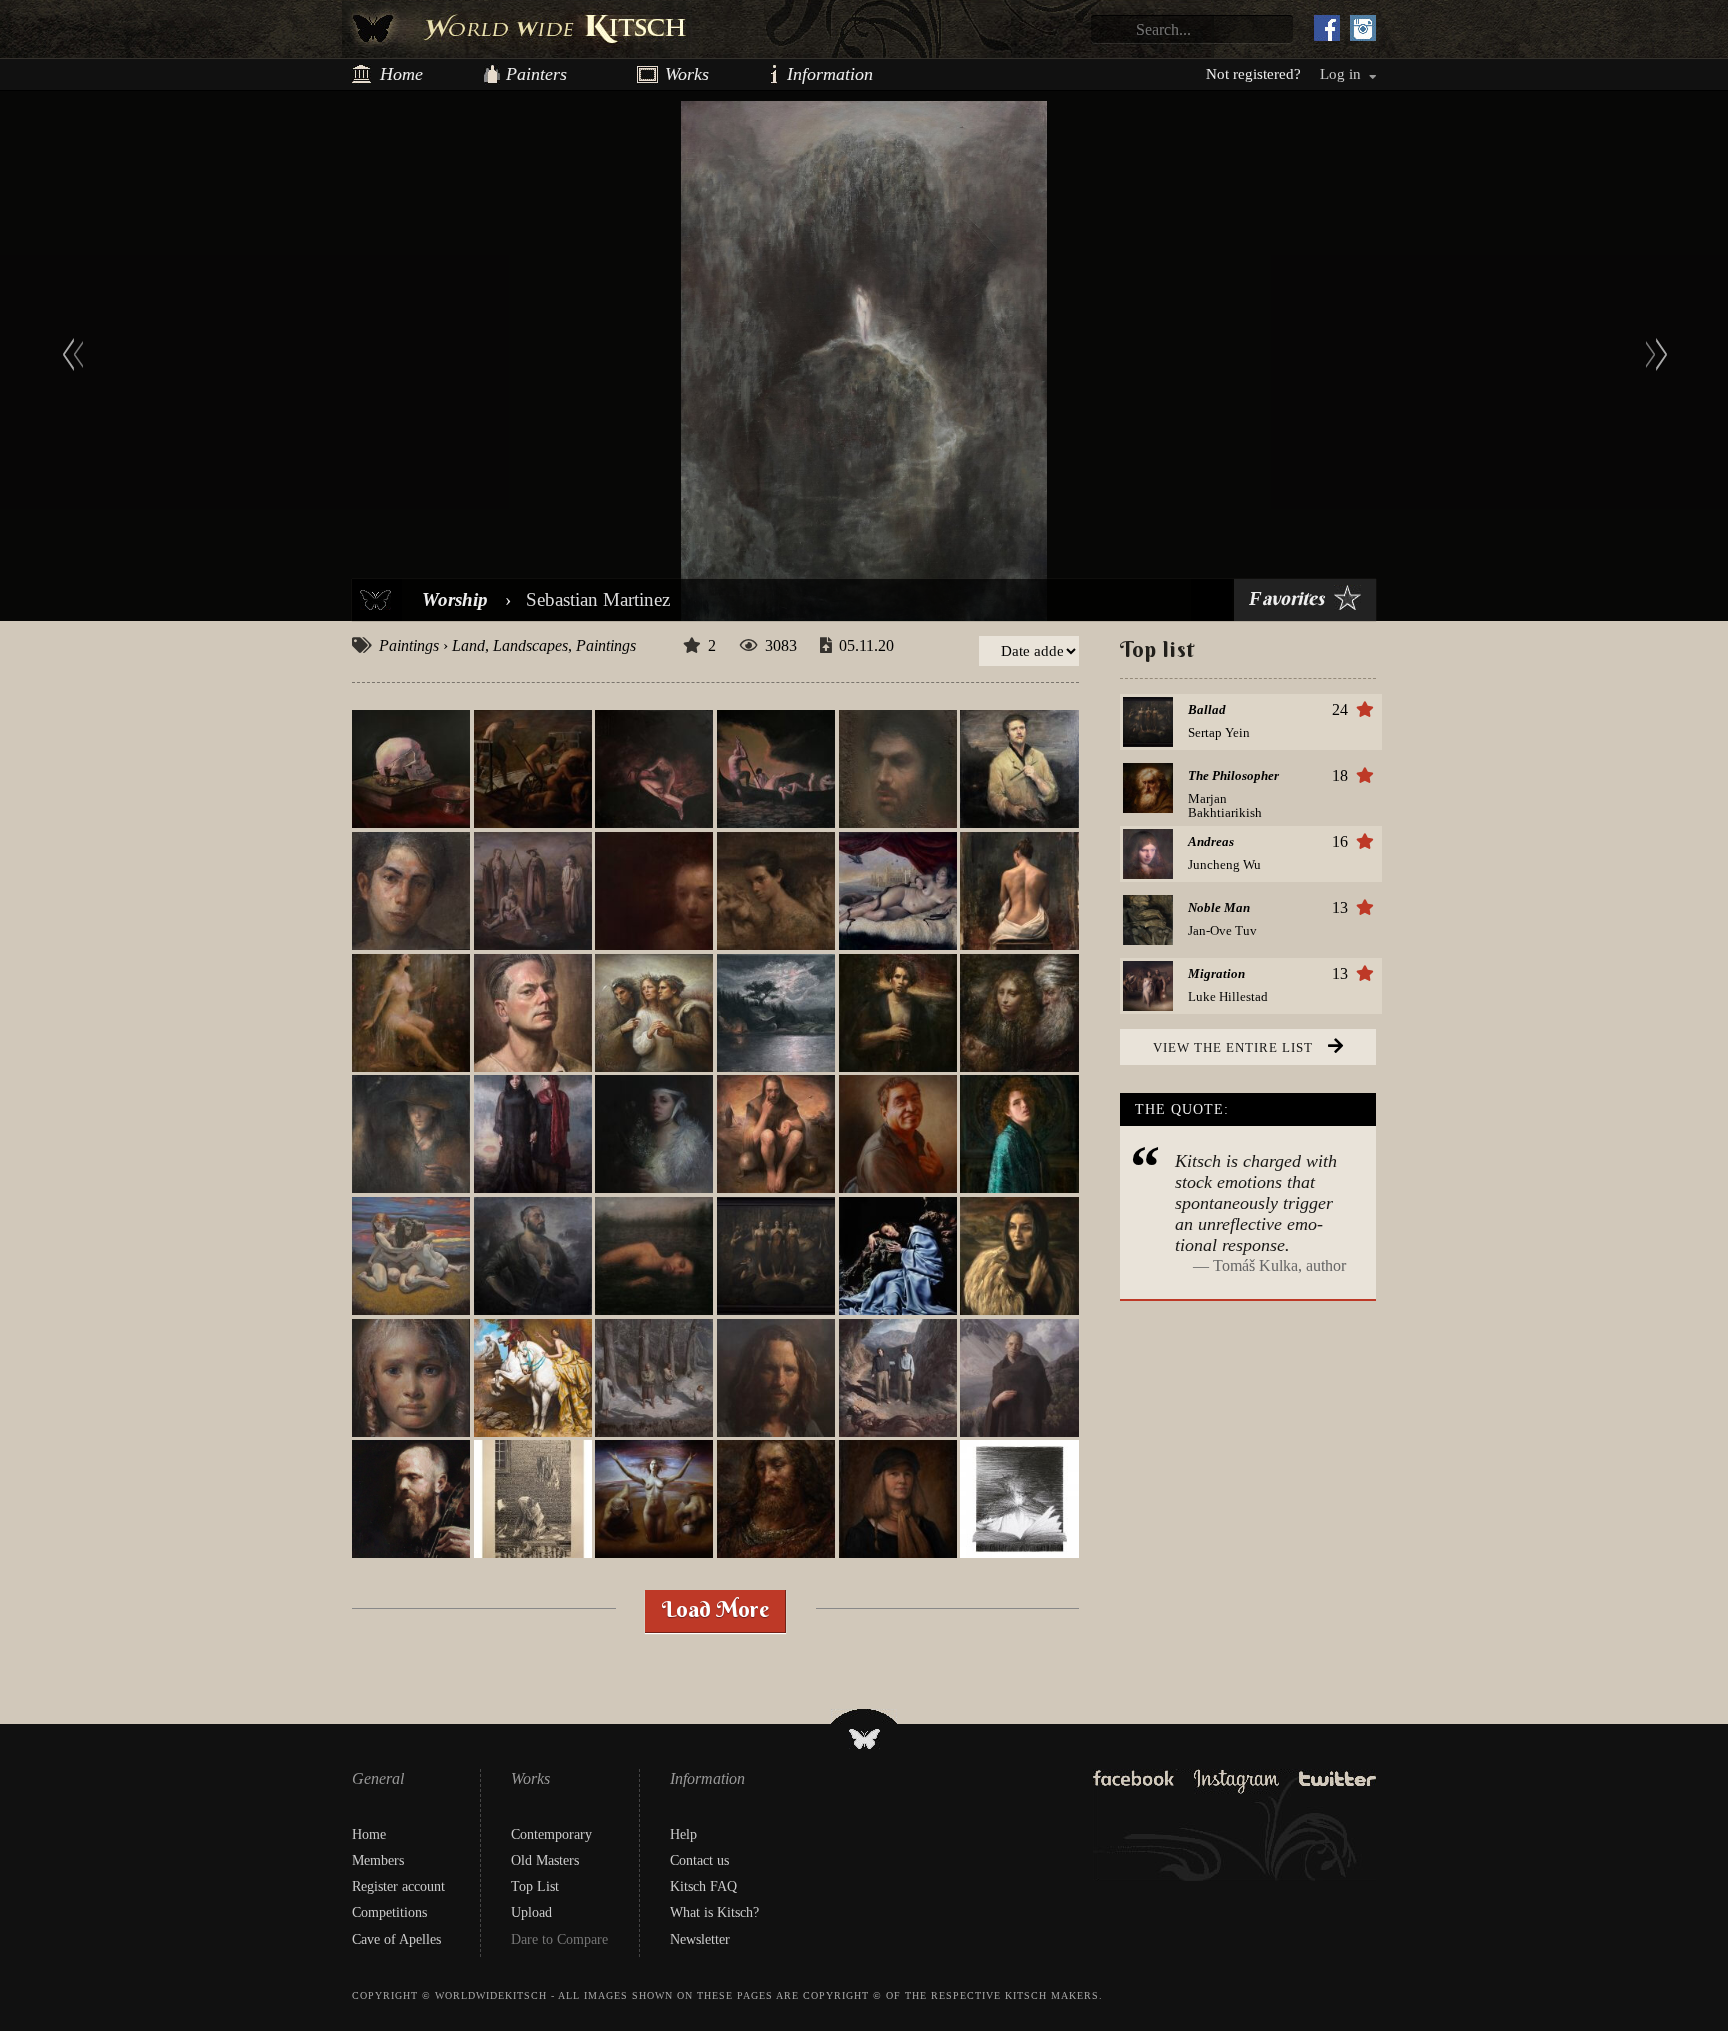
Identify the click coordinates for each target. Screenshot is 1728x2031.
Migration (1216, 974)
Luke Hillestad (1228, 996)
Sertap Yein (1219, 732)
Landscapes (530, 645)
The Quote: (1182, 1109)
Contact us (699, 1860)
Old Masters (545, 1860)
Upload (531, 1912)
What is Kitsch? (714, 1912)
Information (795, 74)
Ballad (1207, 710)
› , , (507, 645)
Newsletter (700, 1939)
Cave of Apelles (396, 1939)
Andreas (1211, 842)
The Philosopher (1233, 776)
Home (401, 74)
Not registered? (1253, 74)
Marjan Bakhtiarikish (1225, 805)
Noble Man (1219, 908)
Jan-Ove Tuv (1222, 930)
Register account (398, 1886)
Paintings (409, 645)
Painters (536, 74)
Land (468, 645)
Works (679, 74)
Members (378, 1860)
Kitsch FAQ (703, 1886)
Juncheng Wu (1224, 864)
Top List (535, 1886)
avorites (1286, 599)
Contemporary (551, 1834)
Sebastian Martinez (598, 599)
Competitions (389, 1912)
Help (683, 1834)
